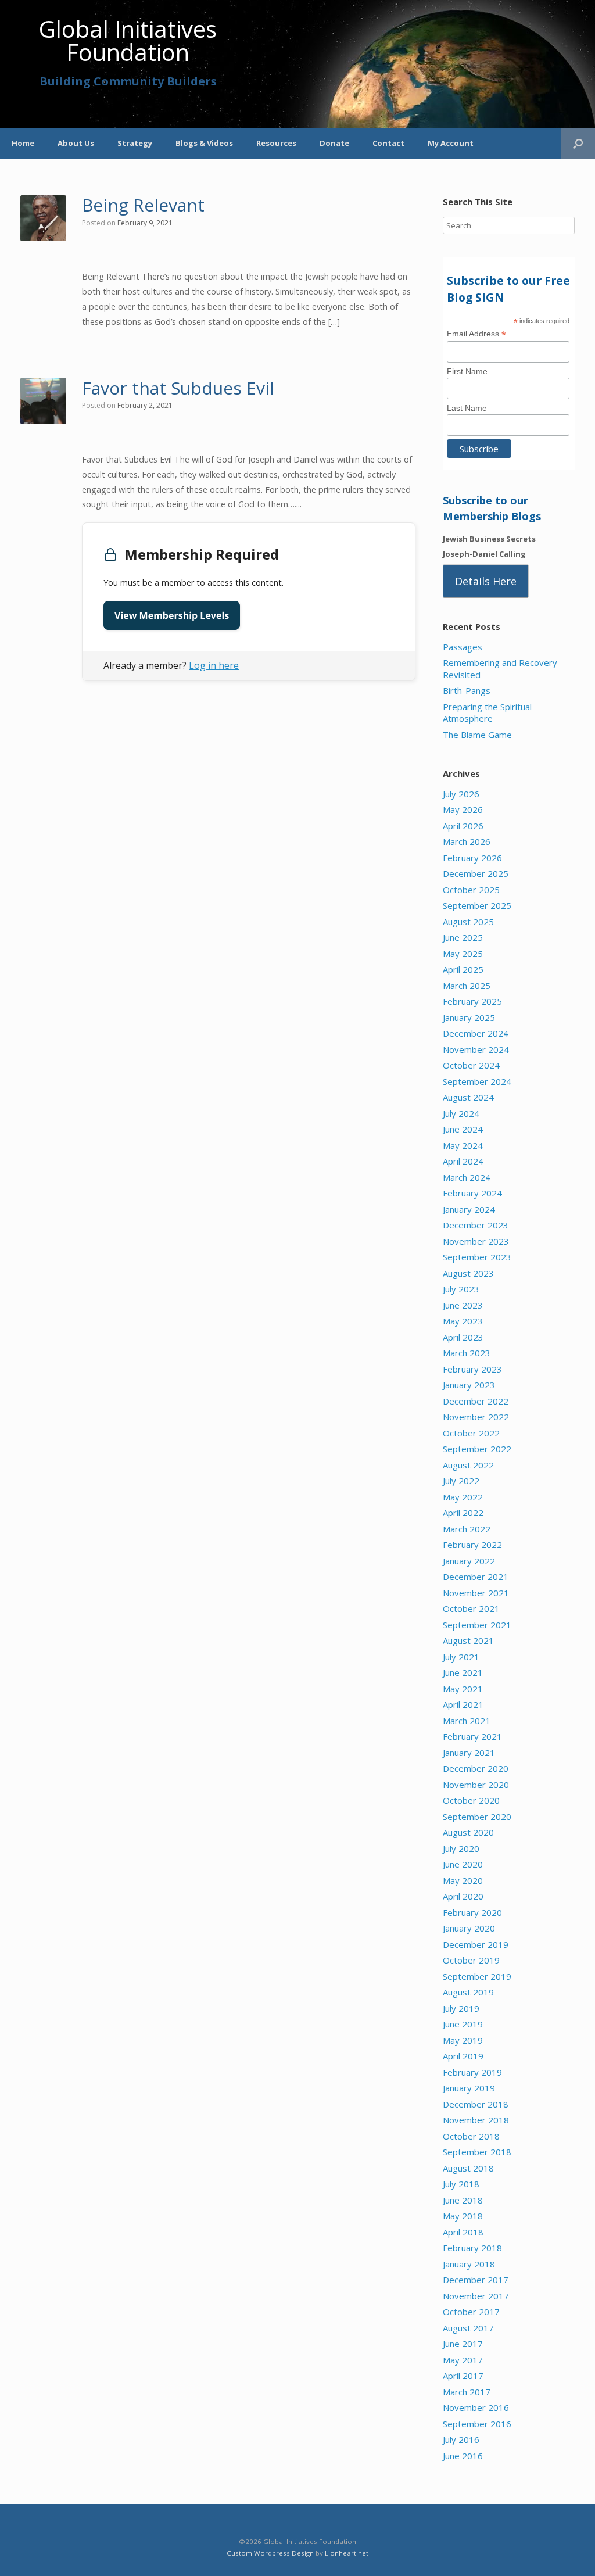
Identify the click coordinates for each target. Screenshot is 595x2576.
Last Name (467, 408)
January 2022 (469, 1561)
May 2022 (463, 1497)
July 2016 (461, 2439)
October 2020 (471, 1800)
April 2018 (463, 2232)
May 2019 (463, 2040)
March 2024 (467, 1177)
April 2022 (463, 1513)
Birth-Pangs (467, 690)
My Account (451, 143)
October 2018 (471, 2136)
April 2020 (463, 1896)
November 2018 (476, 2120)
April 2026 (463, 826)
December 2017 (476, 2280)
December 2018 (476, 2104)
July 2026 (461, 794)
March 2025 (467, 986)
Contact (388, 143)
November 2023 (476, 1241)
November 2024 (476, 1049)
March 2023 (467, 1353)
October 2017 (471, 2312)
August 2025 (468, 922)
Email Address (476, 334)
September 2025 (477, 905)
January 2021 (469, 1753)
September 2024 (477, 1081)
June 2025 (463, 937)
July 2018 (461, 2184)
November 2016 (476, 2407)
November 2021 (476, 1593)
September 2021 (477, 1625)
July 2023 (461, 1289)
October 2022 (471, 1433)
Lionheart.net (347, 2553)
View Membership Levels (172, 615)
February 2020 (472, 1912)
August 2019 (468, 1992)
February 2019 (472, 2072)
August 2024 (468, 1097)
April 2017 (463, 2376)
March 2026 (467, 841)
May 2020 (463, 1880)
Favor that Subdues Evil (178, 388)
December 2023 (476, 1225)
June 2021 (463, 1672)
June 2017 (463, 2344)
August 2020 (468, 1832)
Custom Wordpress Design (270, 2553)
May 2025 (463, 954)
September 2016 (477, 2424)
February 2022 (472, 1545)
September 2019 (477, 1976)
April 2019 (463, 2056)
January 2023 (469, 1385)
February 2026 (472, 858)
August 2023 (468, 1273)
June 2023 (463, 1305)
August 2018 (468, 2168)
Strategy (135, 143)
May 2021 (463, 1689)
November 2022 (476, 1417)
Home (23, 143)
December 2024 (476, 1033)
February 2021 (472, 1736)
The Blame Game (477, 735)
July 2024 (461, 1113)
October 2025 (471, 890)
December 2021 (476, 1577)
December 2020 (476, 1768)
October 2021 (471, 1608)
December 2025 (476, 873)
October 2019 (471, 1960)
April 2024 (463, 1161)
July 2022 (461, 1481)
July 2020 (461, 1848)
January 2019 (469, 2088)
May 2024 (463, 1145)
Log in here (214, 665)
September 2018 (477, 2152)
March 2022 (467, 1529)
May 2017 (463, 2360)
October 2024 (471, 1065)
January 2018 (469, 2264)
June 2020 (463, 1864)
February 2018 (472, 2248)
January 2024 (469, 1209)
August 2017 (468, 2328)
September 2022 (477, 1449)
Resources (276, 143)
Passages (463, 647)
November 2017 (476, 2296)
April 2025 (463, 969)
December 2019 (476, 1944)
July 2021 (461, 1657)
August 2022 (468, 1465)
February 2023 (472, 1369)
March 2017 (467, 2392)
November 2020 (476, 1785)
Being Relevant (143, 205)
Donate (334, 143)
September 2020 (477, 1817)
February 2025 (472, 1001)
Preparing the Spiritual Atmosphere (487, 713)
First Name (467, 371)
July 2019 (461, 2008)
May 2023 (463, 1321)
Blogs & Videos (204, 143)
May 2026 (463, 809)
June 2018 (463, 2200)
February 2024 (472, 1193)
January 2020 (469, 1928)
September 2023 (477, 1257)
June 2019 (463, 2024)
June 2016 (463, 2456)
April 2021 (463, 1704)
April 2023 (463, 1337)
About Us (76, 143)
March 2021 (467, 1721)
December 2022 (476, 1401)
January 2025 (469, 1017)
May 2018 (463, 2216)
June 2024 (463, 1129)
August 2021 (468, 1640)
